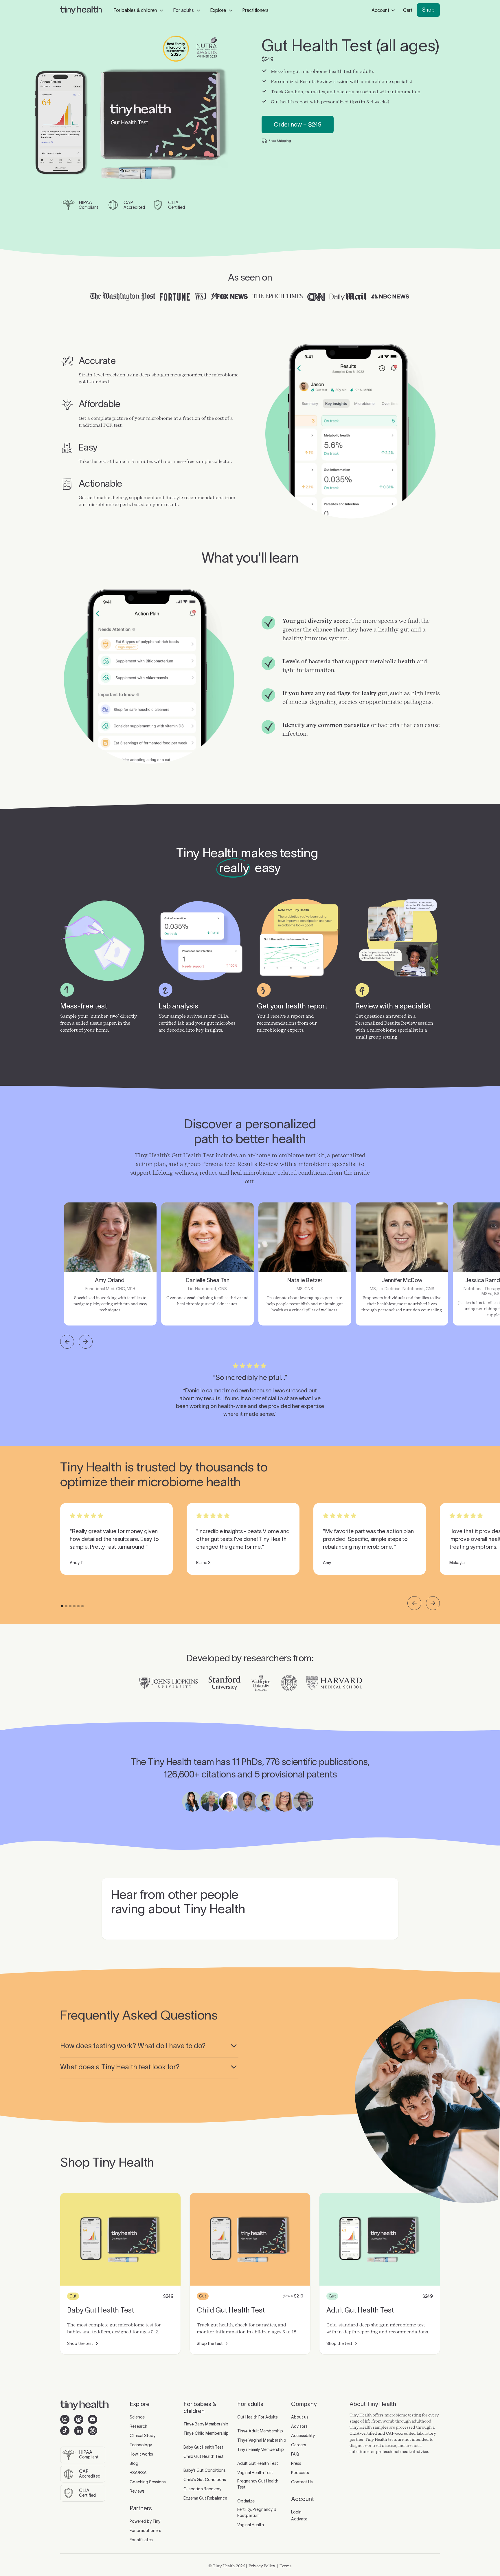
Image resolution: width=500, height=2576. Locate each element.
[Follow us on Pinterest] (93, 2431)
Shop (428, 10)
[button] (139, 10)
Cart (408, 10)
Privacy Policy (262, 2566)
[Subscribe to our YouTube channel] (93, 2419)
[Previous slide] (67, 1342)
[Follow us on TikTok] (65, 2431)
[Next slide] (86, 1342)
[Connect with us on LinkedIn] (79, 2431)
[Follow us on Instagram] (65, 2419)
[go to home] (81, 11)
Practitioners (255, 10)
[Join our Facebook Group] (79, 2419)
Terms (286, 2566)
